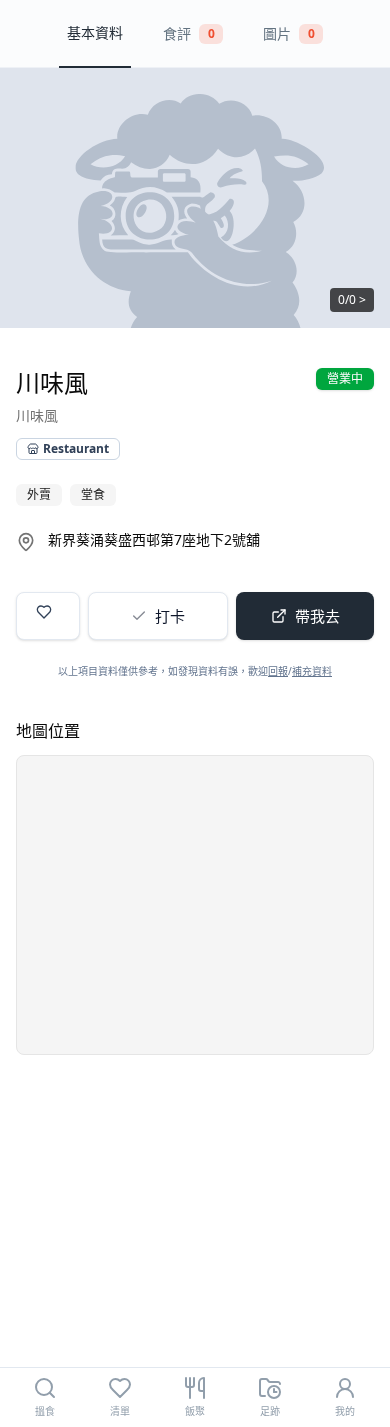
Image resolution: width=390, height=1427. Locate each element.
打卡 (170, 616)
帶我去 (317, 616)
